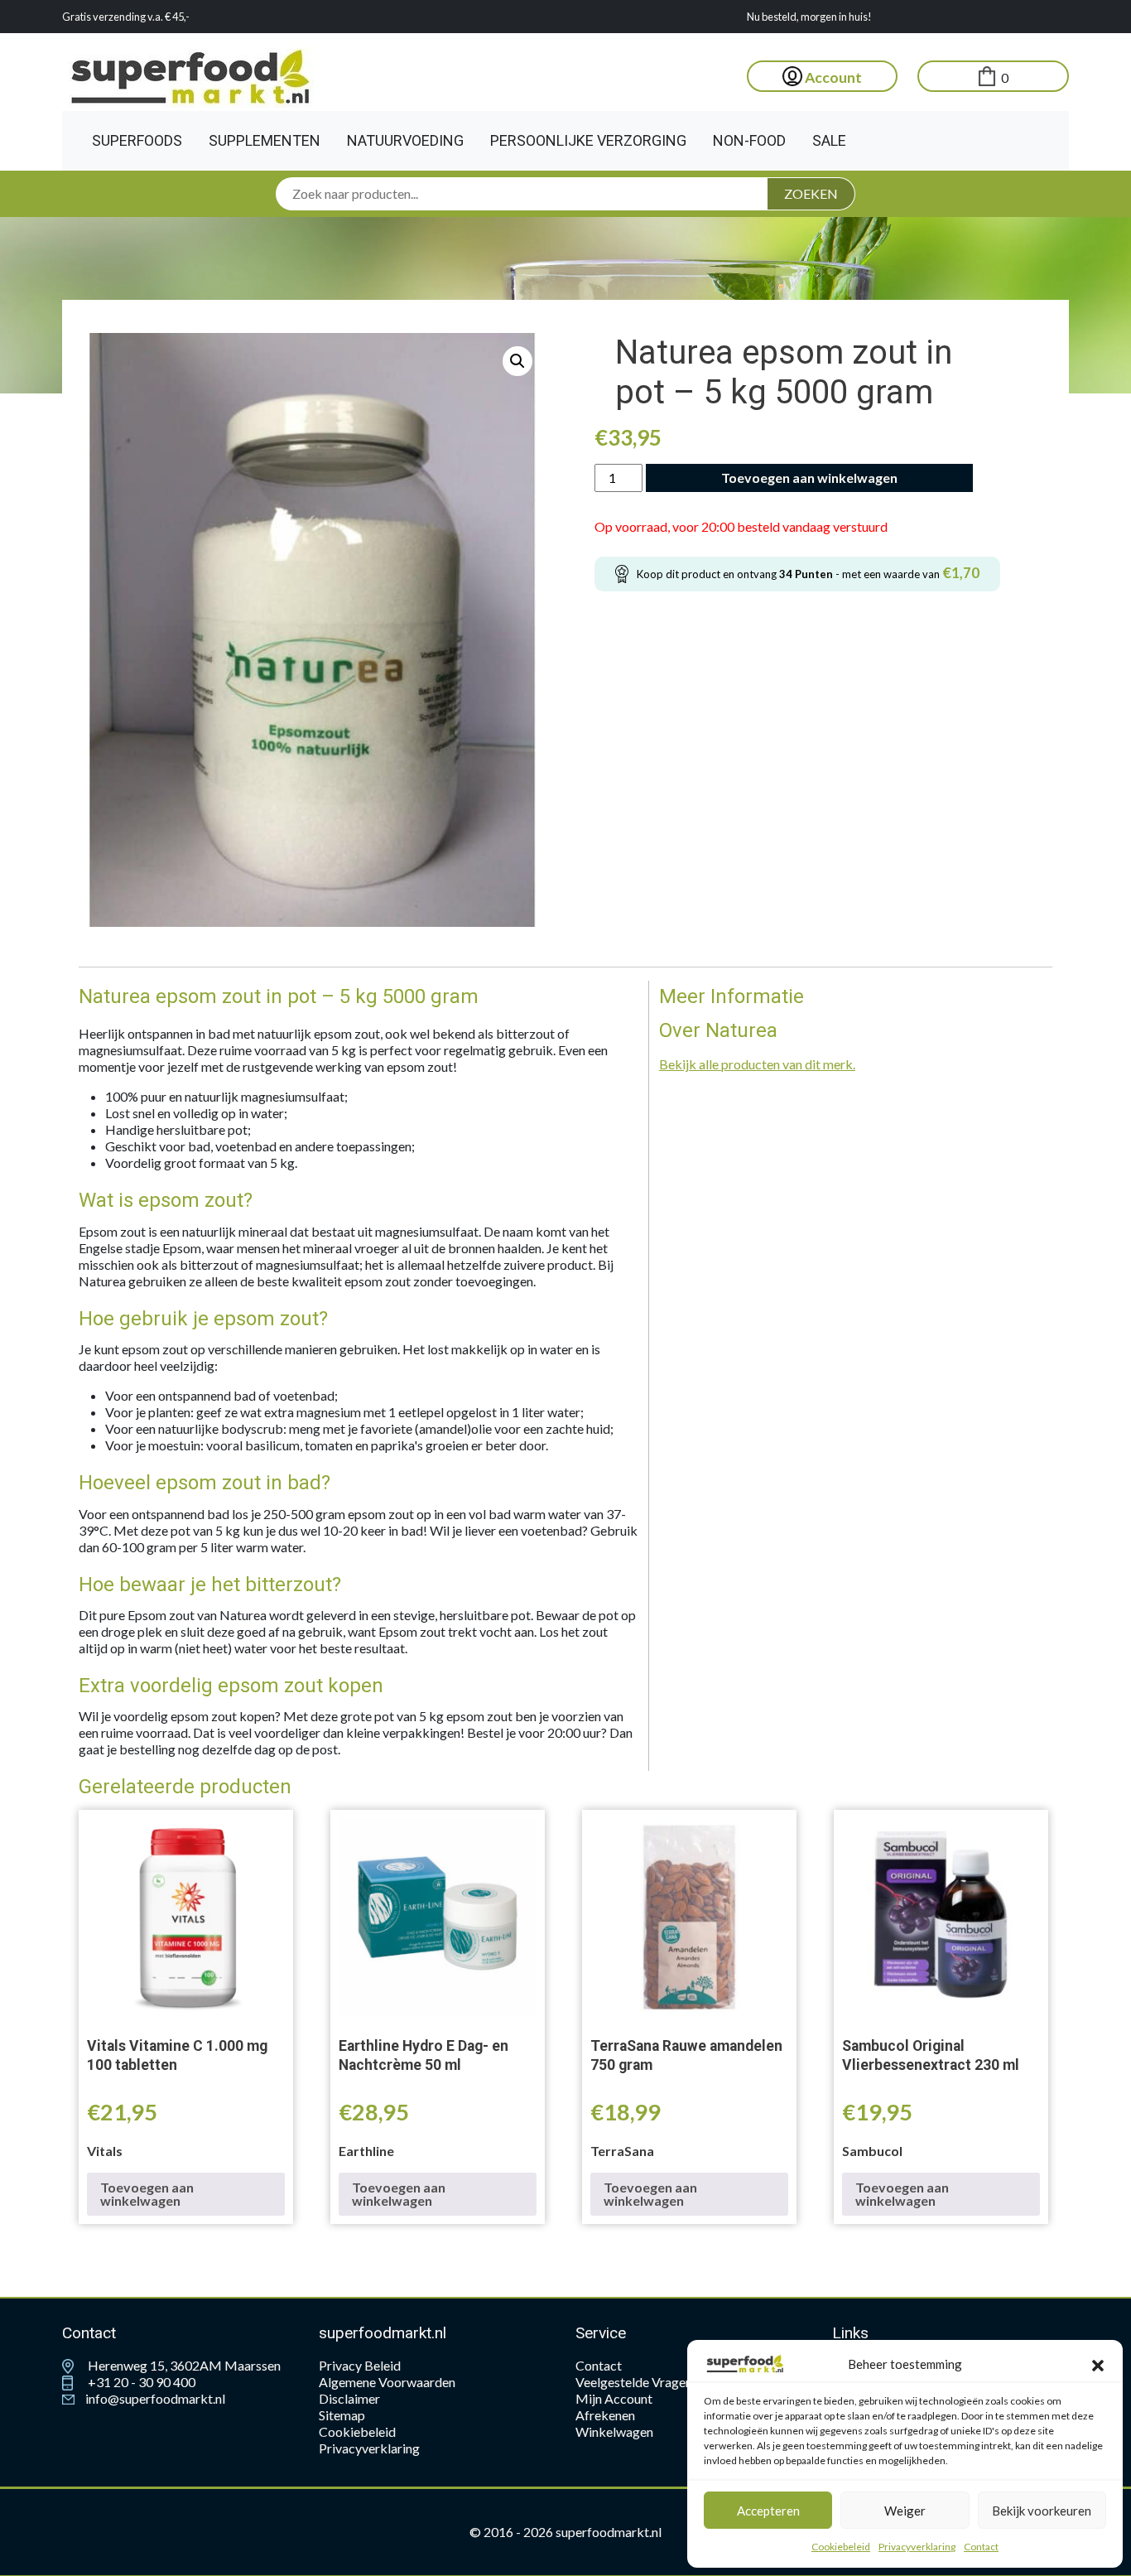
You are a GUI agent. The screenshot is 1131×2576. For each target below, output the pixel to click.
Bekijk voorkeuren (1042, 2511)
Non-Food (749, 140)
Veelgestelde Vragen (634, 2382)
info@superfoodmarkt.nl (154, 2398)
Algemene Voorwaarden (387, 2382)
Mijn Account (614, 2398)
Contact (981, 2547)
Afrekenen (605, 2415)
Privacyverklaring (917, 2547)
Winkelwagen (614, 2431)
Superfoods (137, 140)
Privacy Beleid (360, 2365)
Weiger (905, 2511)
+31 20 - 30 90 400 (140, 2382)
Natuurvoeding (405, 140)
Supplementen (265, 140)
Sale (829, 140)
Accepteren (768, 2511)
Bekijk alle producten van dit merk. (757, 1064)
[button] (1098, 2364)
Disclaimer (349, 2398)
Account (832, 77)
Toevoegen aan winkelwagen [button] (147, 2194)
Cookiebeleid (841, 2547)
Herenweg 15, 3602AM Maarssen (183, 2365)
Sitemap (342, 2415)
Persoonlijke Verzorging (588, 140)
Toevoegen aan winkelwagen (809, 478)
